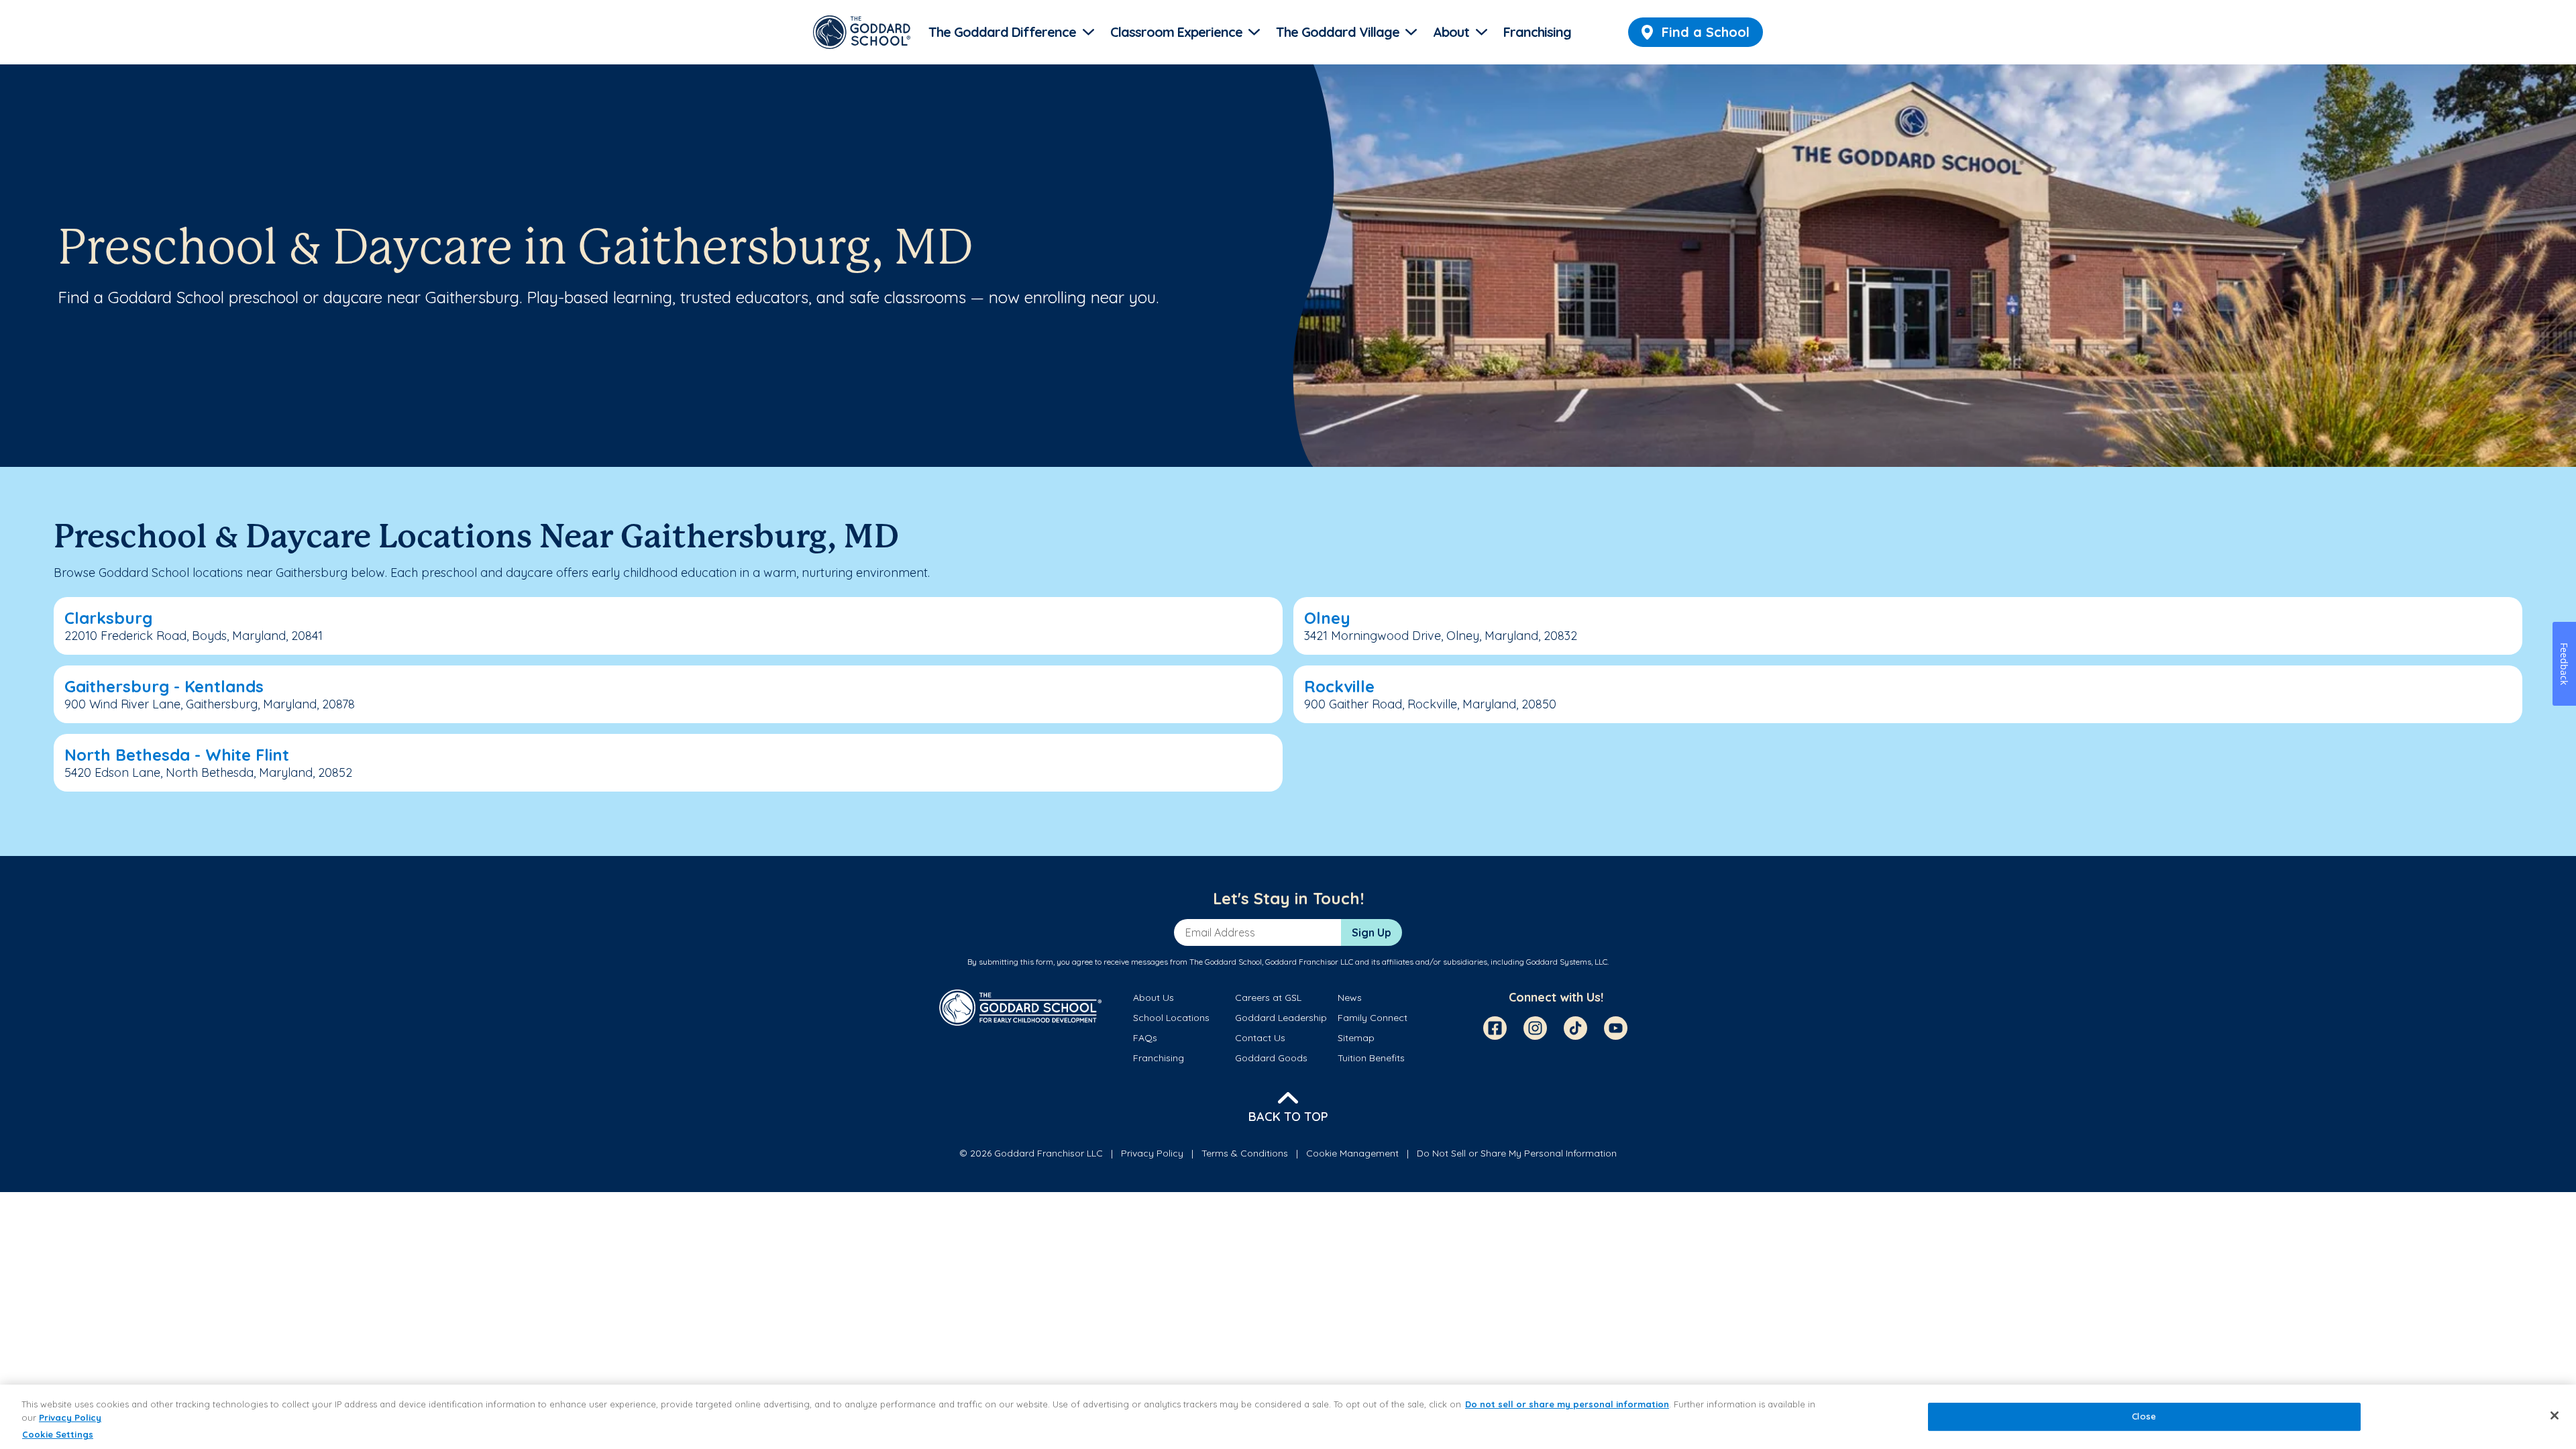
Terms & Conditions (1245, 1153)
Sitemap (1356, 1038)
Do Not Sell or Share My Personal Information (1517, 1153)
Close (2144, 1417)
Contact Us (1260, 1038)
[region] (1288, 1417)
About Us (1153, 998)
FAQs (1145, 1038)
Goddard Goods (1271, 1058)
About (1451, 32)
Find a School (1706, 32)
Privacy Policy (1152, 1153)
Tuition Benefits (1371, 1058)
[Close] (2555, 1415)
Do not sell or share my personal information (1567, 1404)
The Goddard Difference (1002, 32)
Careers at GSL (1268, 998)
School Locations (1171, 1018)
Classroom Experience (1176, 32)
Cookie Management (1352, 1153)
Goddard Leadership (1281, 1018)
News (1350, 998)
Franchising (1537, 32)
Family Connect (1373, 1018)
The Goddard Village (1338, 32)
